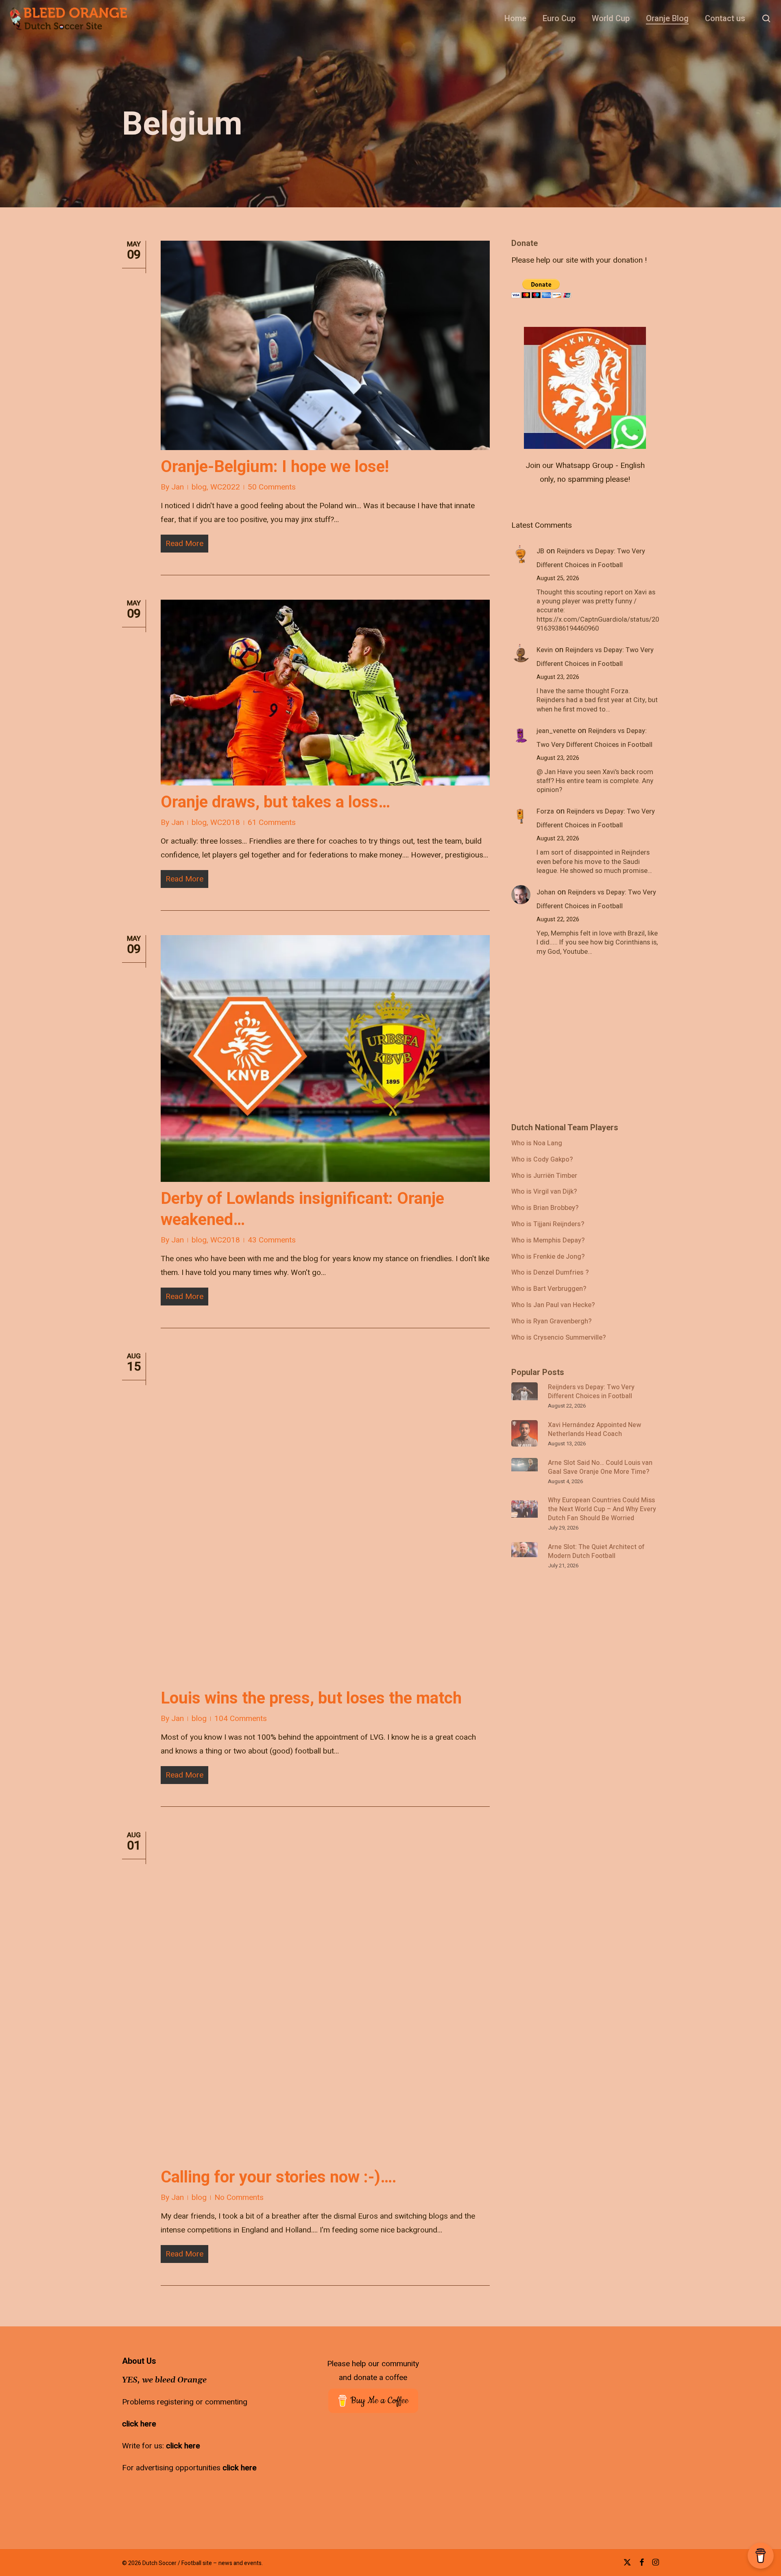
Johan (546, 892)
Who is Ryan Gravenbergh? (551, 1322)
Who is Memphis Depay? (548, 1241)
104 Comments (241, 1719)
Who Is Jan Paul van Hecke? (553, 1305)
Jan (178, 487)
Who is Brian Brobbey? (545, 1208)
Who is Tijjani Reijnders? (548, 1225)
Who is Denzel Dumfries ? (550, 1273)
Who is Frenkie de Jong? (548, 1257)
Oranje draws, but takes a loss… (275, 802)
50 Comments (272, 487)
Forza (545, 812)
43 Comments (272, 1240)
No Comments (239, 2197)
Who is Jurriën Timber (544, 1176)
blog (199, 487)
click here (139, 2424)
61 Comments (272, 822)
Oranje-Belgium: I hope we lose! (275, 467)
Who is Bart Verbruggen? (549, 1289)
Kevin (545, 650)
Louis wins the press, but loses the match (311, 1698)
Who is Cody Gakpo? (542, 1160)
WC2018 (225, 822)
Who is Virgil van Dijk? (544, 1192)
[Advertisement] (572, 1044)
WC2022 (225, 487)
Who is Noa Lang (537, 1144)
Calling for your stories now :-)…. (279, 2177)
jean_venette (556, 731)
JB (540, 551)
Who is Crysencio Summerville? (558, 1338)
